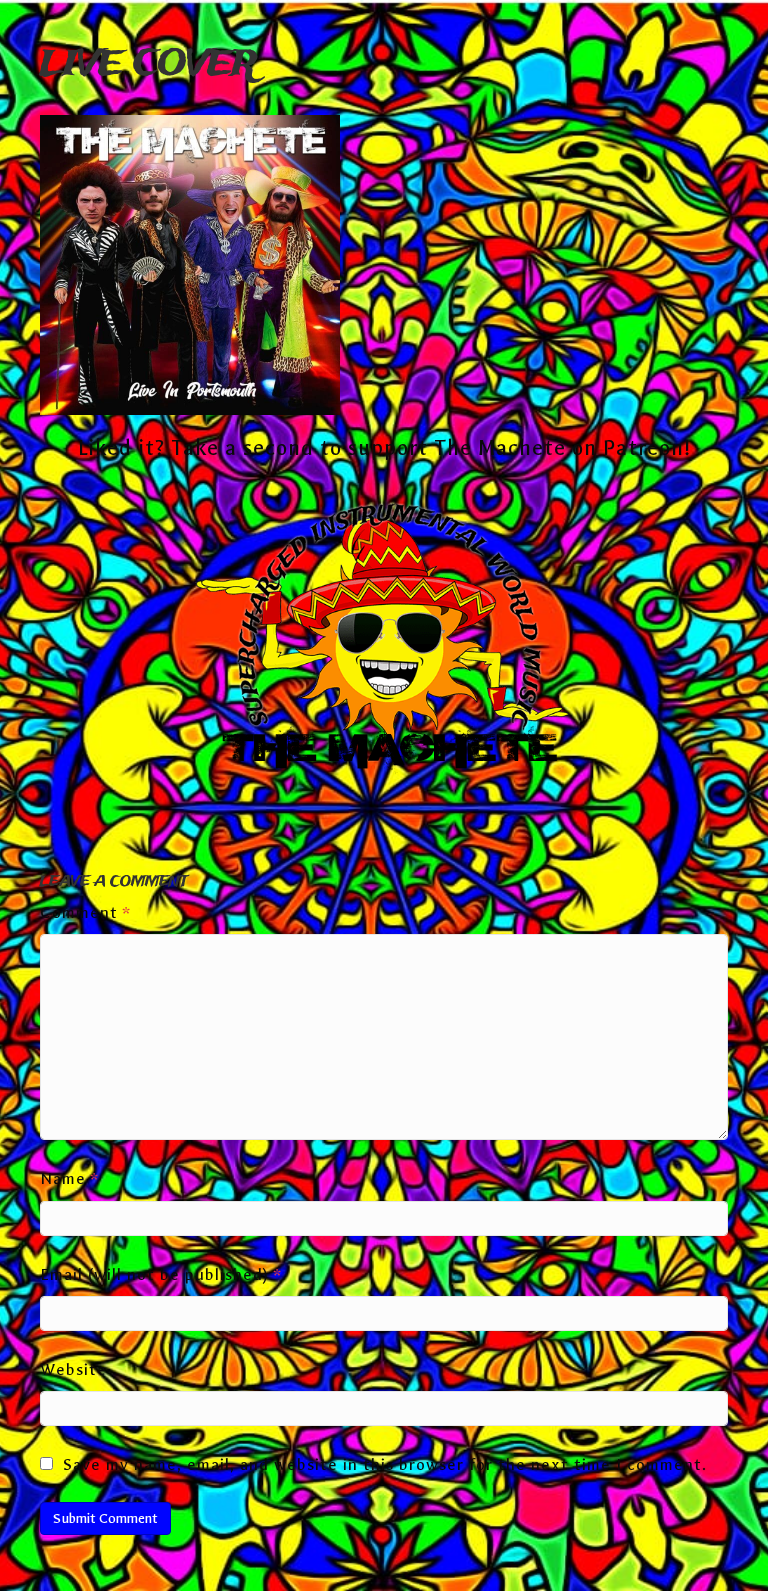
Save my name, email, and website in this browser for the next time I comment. (385, 1464)
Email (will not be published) (161, 1274)
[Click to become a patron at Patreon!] (384, 640)
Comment (85, 912)
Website (73, 1369)
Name (69, 1178)
